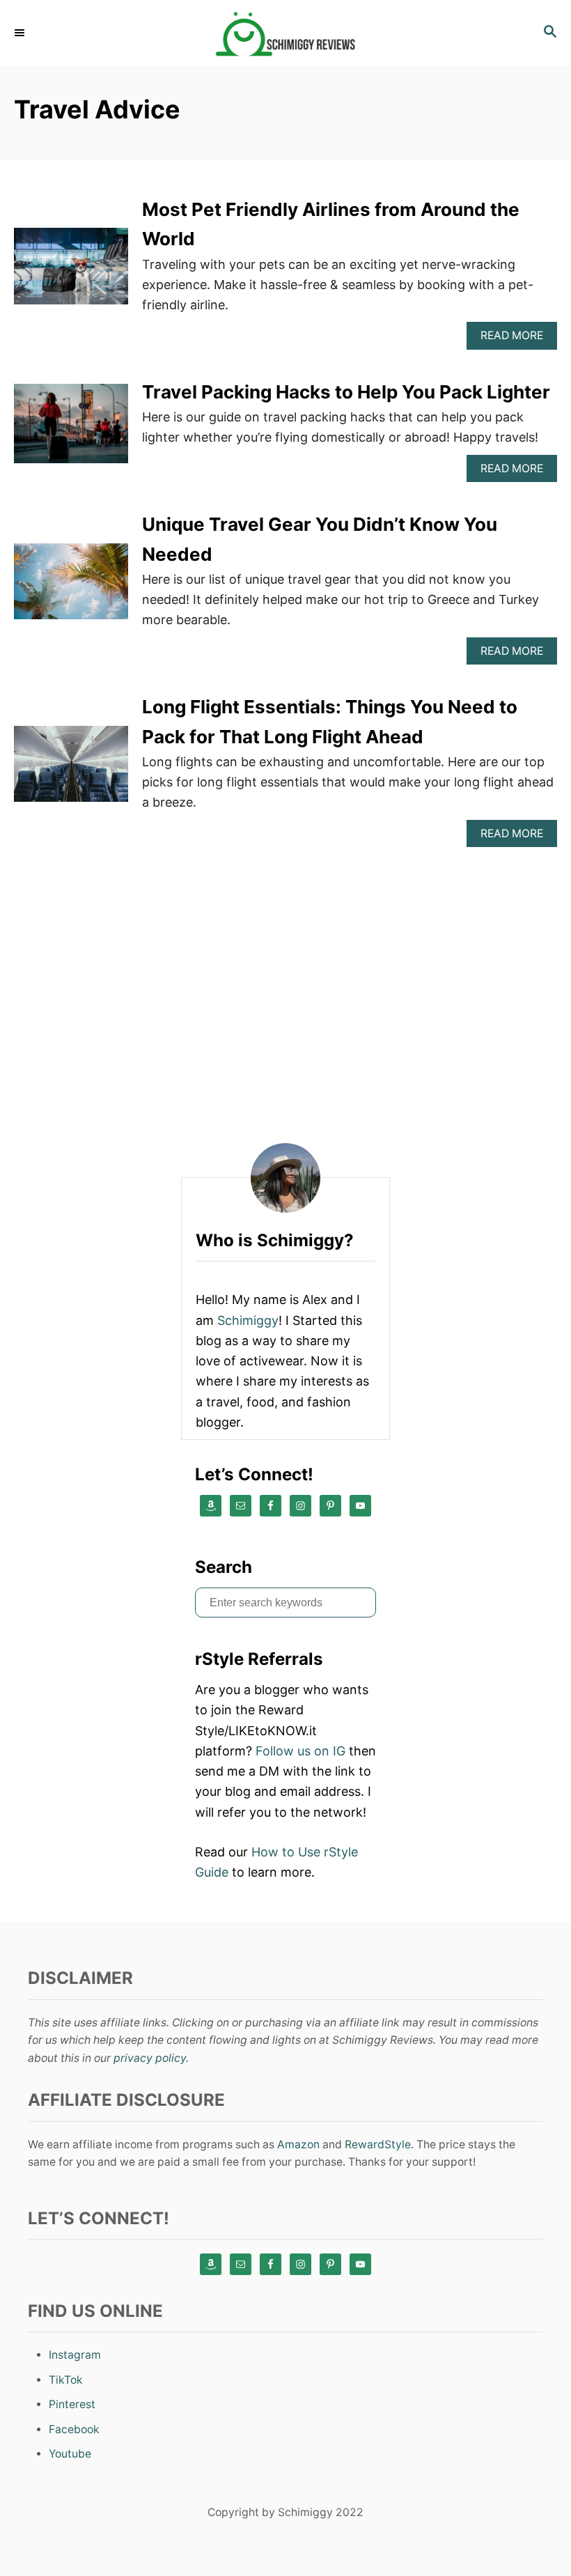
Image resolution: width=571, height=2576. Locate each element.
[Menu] (21, 33)
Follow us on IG (300, 1751)
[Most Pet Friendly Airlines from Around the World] (71, 272)
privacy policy (150, 2058)
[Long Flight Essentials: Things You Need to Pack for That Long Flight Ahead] (71, 770)
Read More (517, 339)
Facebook (74, 2429)
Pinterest (72, 2404)
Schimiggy (248, 1320)
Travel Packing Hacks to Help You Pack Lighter (346, 392)
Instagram (75, 2355)
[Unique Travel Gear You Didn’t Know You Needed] (71, 588)
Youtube (70, 2454)
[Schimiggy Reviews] (285, 33)
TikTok (66, 2380)
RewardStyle (378, 2144)
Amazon (298, 2144)
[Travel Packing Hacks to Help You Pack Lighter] (71, 430)
